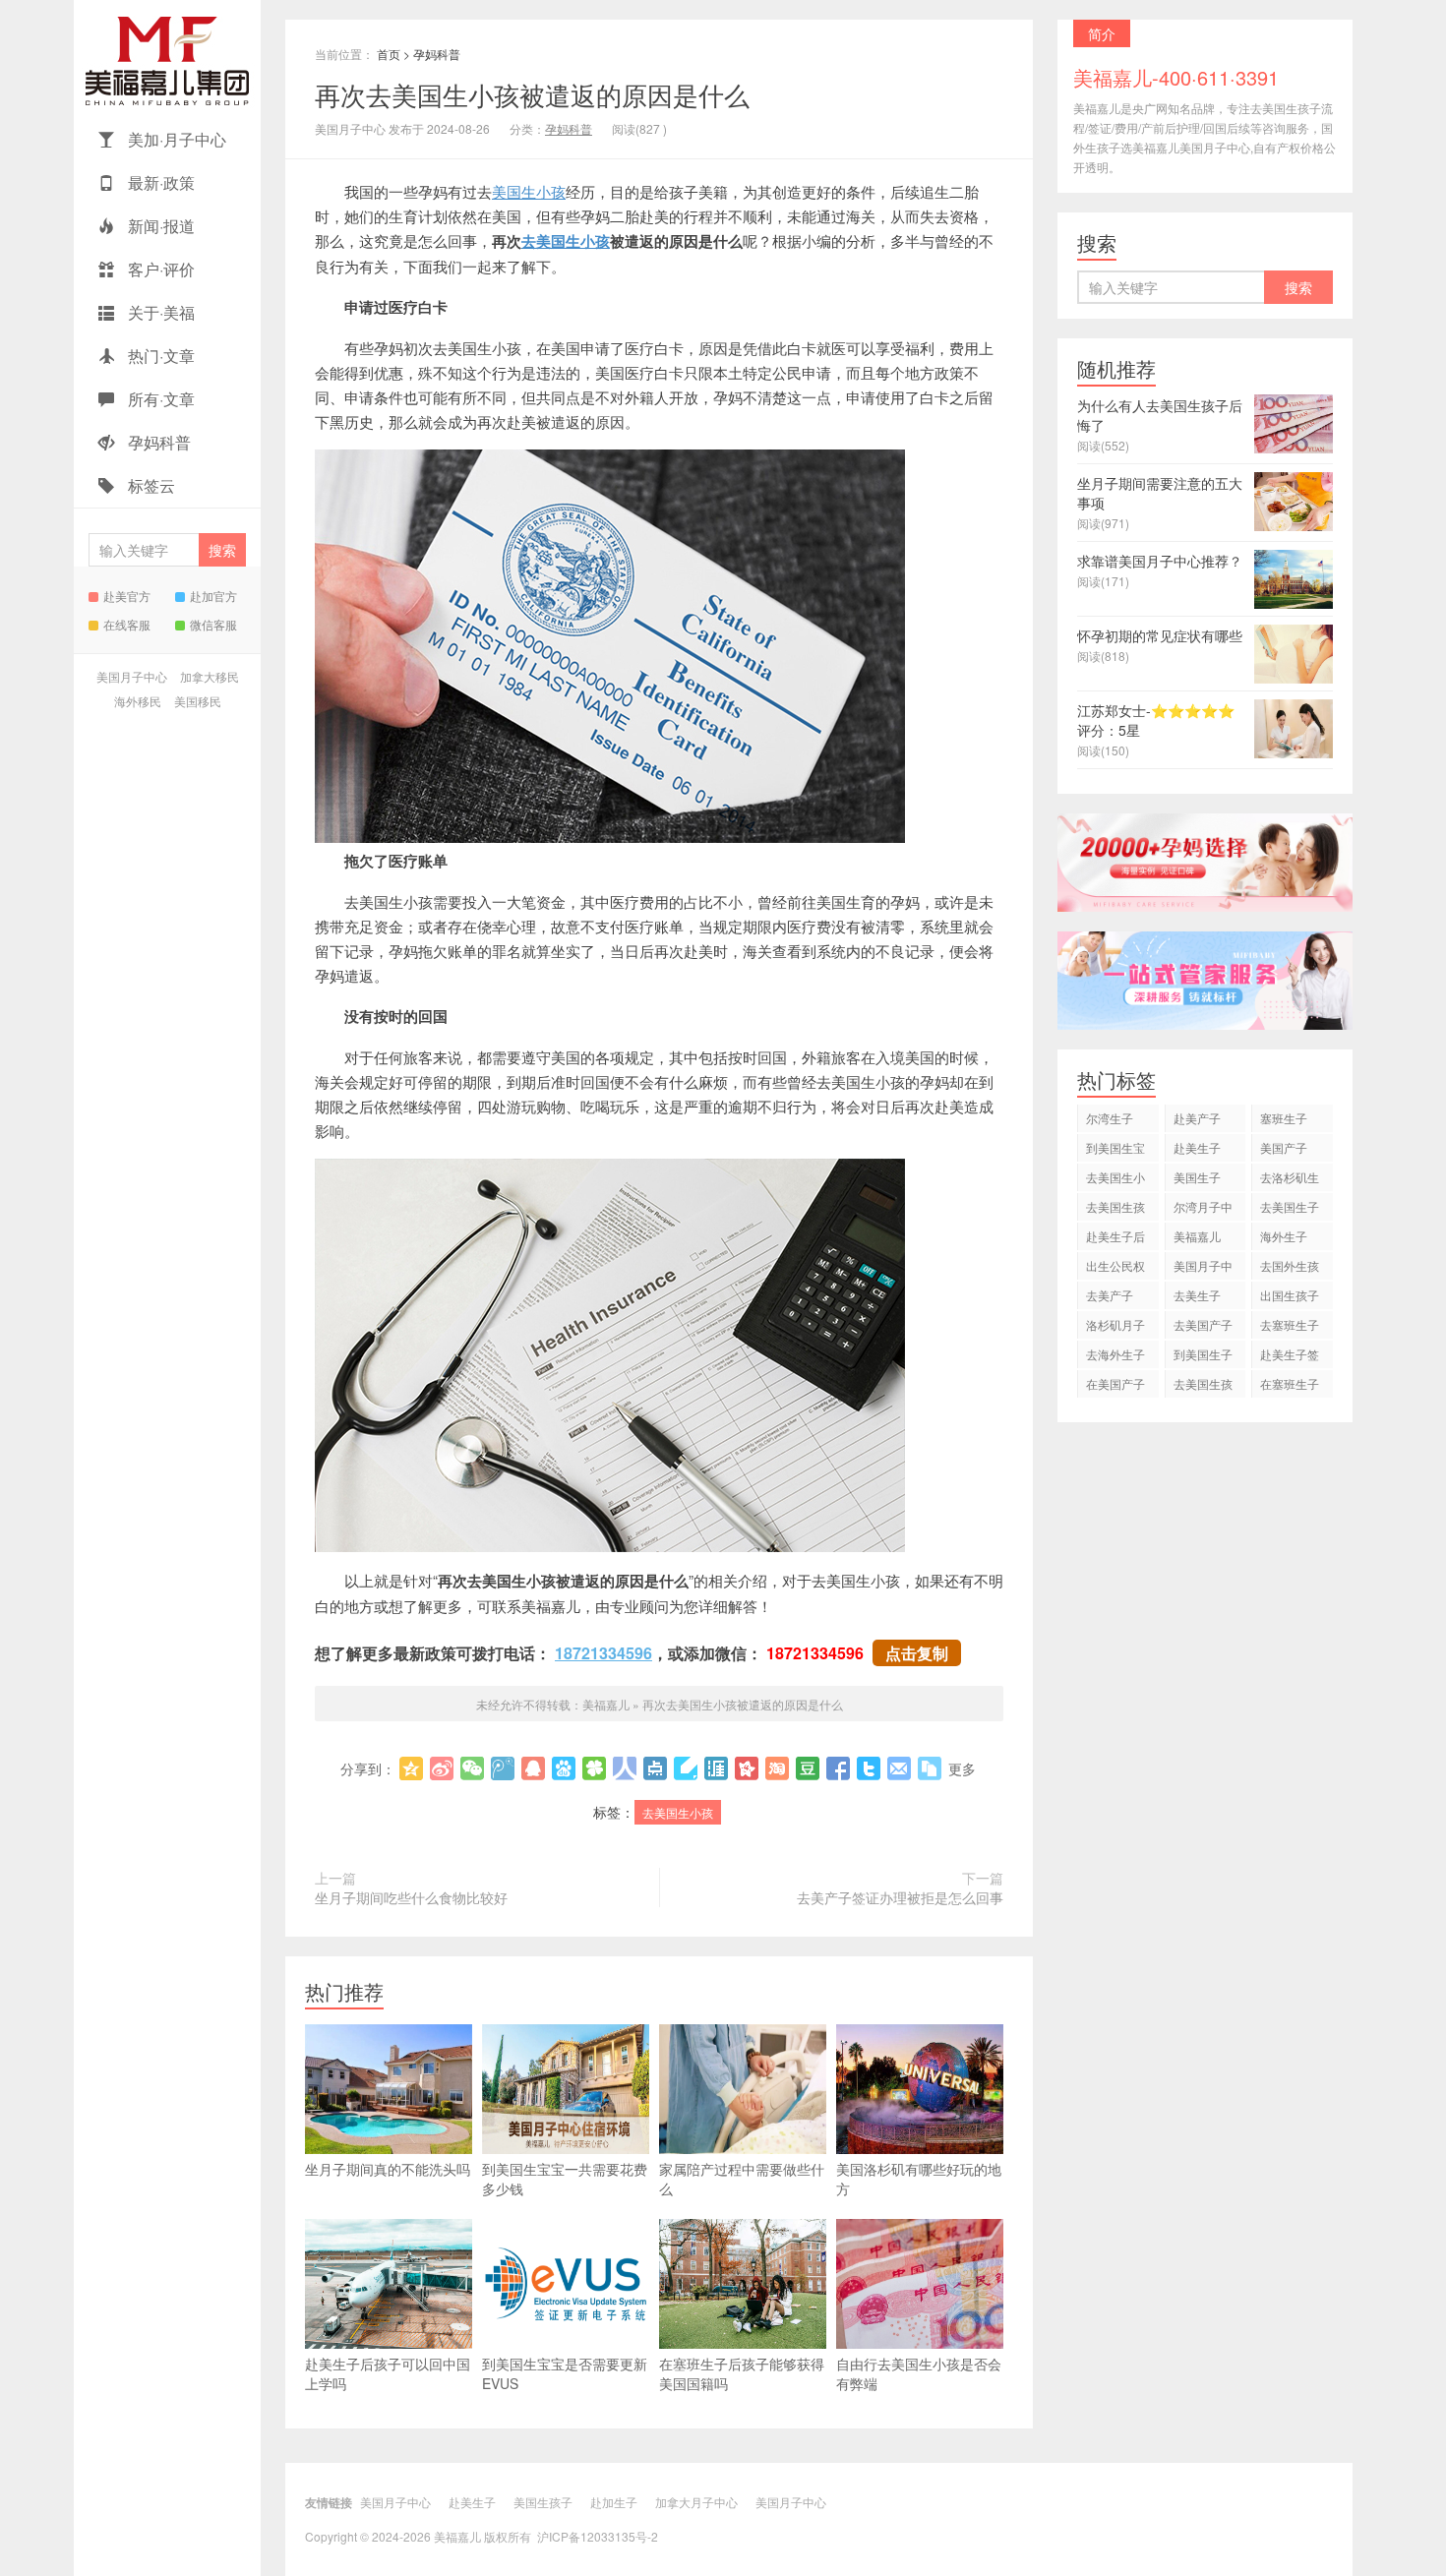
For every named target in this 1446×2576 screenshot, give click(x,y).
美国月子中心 (132, 676)
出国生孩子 (1290, 1295)
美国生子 (1197, 1177)
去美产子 (1110, 1295)
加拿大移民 (210, 676)
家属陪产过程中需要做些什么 (742, 2179)
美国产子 (1284, 1147)
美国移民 (198, 701)
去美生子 (1197, 1295)
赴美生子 (1197, 1147)
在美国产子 (1115, 1383)
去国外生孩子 (1290, 1268)
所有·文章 (159, 399)
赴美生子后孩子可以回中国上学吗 (388, 2373)
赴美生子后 (1115, 1236)
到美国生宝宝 (1115, 1150)
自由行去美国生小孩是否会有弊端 (919, 2373)
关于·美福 (159, 312)
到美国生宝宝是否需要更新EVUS (565, 2373)
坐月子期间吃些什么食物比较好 (411, 1897)
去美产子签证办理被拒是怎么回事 (900, 1897)
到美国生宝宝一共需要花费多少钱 (565, 2179)
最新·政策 (159, 182)
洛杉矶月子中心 (1115, 1327)
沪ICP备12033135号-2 (598, 2536)
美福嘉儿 (167, 59)
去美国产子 (1203, 1324)
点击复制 (917, 1653)
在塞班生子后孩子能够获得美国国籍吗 (742, 2373)
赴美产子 (1197, 1118)
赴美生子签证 (1290, 1357)
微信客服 (213, 624)
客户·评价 (159, 269)
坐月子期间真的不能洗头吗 (388, 2169)
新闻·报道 (159, 226)
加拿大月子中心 (696, 2502)
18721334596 (603, 1653)
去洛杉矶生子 (1290, 1180)
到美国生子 (1203, 1354)
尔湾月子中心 (1203, 1209)
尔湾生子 (1110, 1118)
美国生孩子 (543, 2502)
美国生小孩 (529, 191)
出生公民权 (1115, 1265)
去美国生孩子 (1115, 1209)
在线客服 (127, 624)
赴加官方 (213, 596)
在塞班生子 (1290, 1383)
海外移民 (138, 701)
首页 (389, 54)
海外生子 (1284, 1236)
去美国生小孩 (566, 241)
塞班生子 (1284, 1118)
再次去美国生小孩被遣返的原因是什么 (532, 94)
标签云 (150, 485)
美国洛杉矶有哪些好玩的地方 (919, 2179)
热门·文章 (159, 356)
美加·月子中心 (175, 139)
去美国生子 (1290, 1206)
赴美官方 (127, 596)
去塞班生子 (1290, 1324)
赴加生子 (614, 2502)
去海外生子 (1115, 1354)
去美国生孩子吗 (1203, 1386)
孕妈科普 (157, 442)
